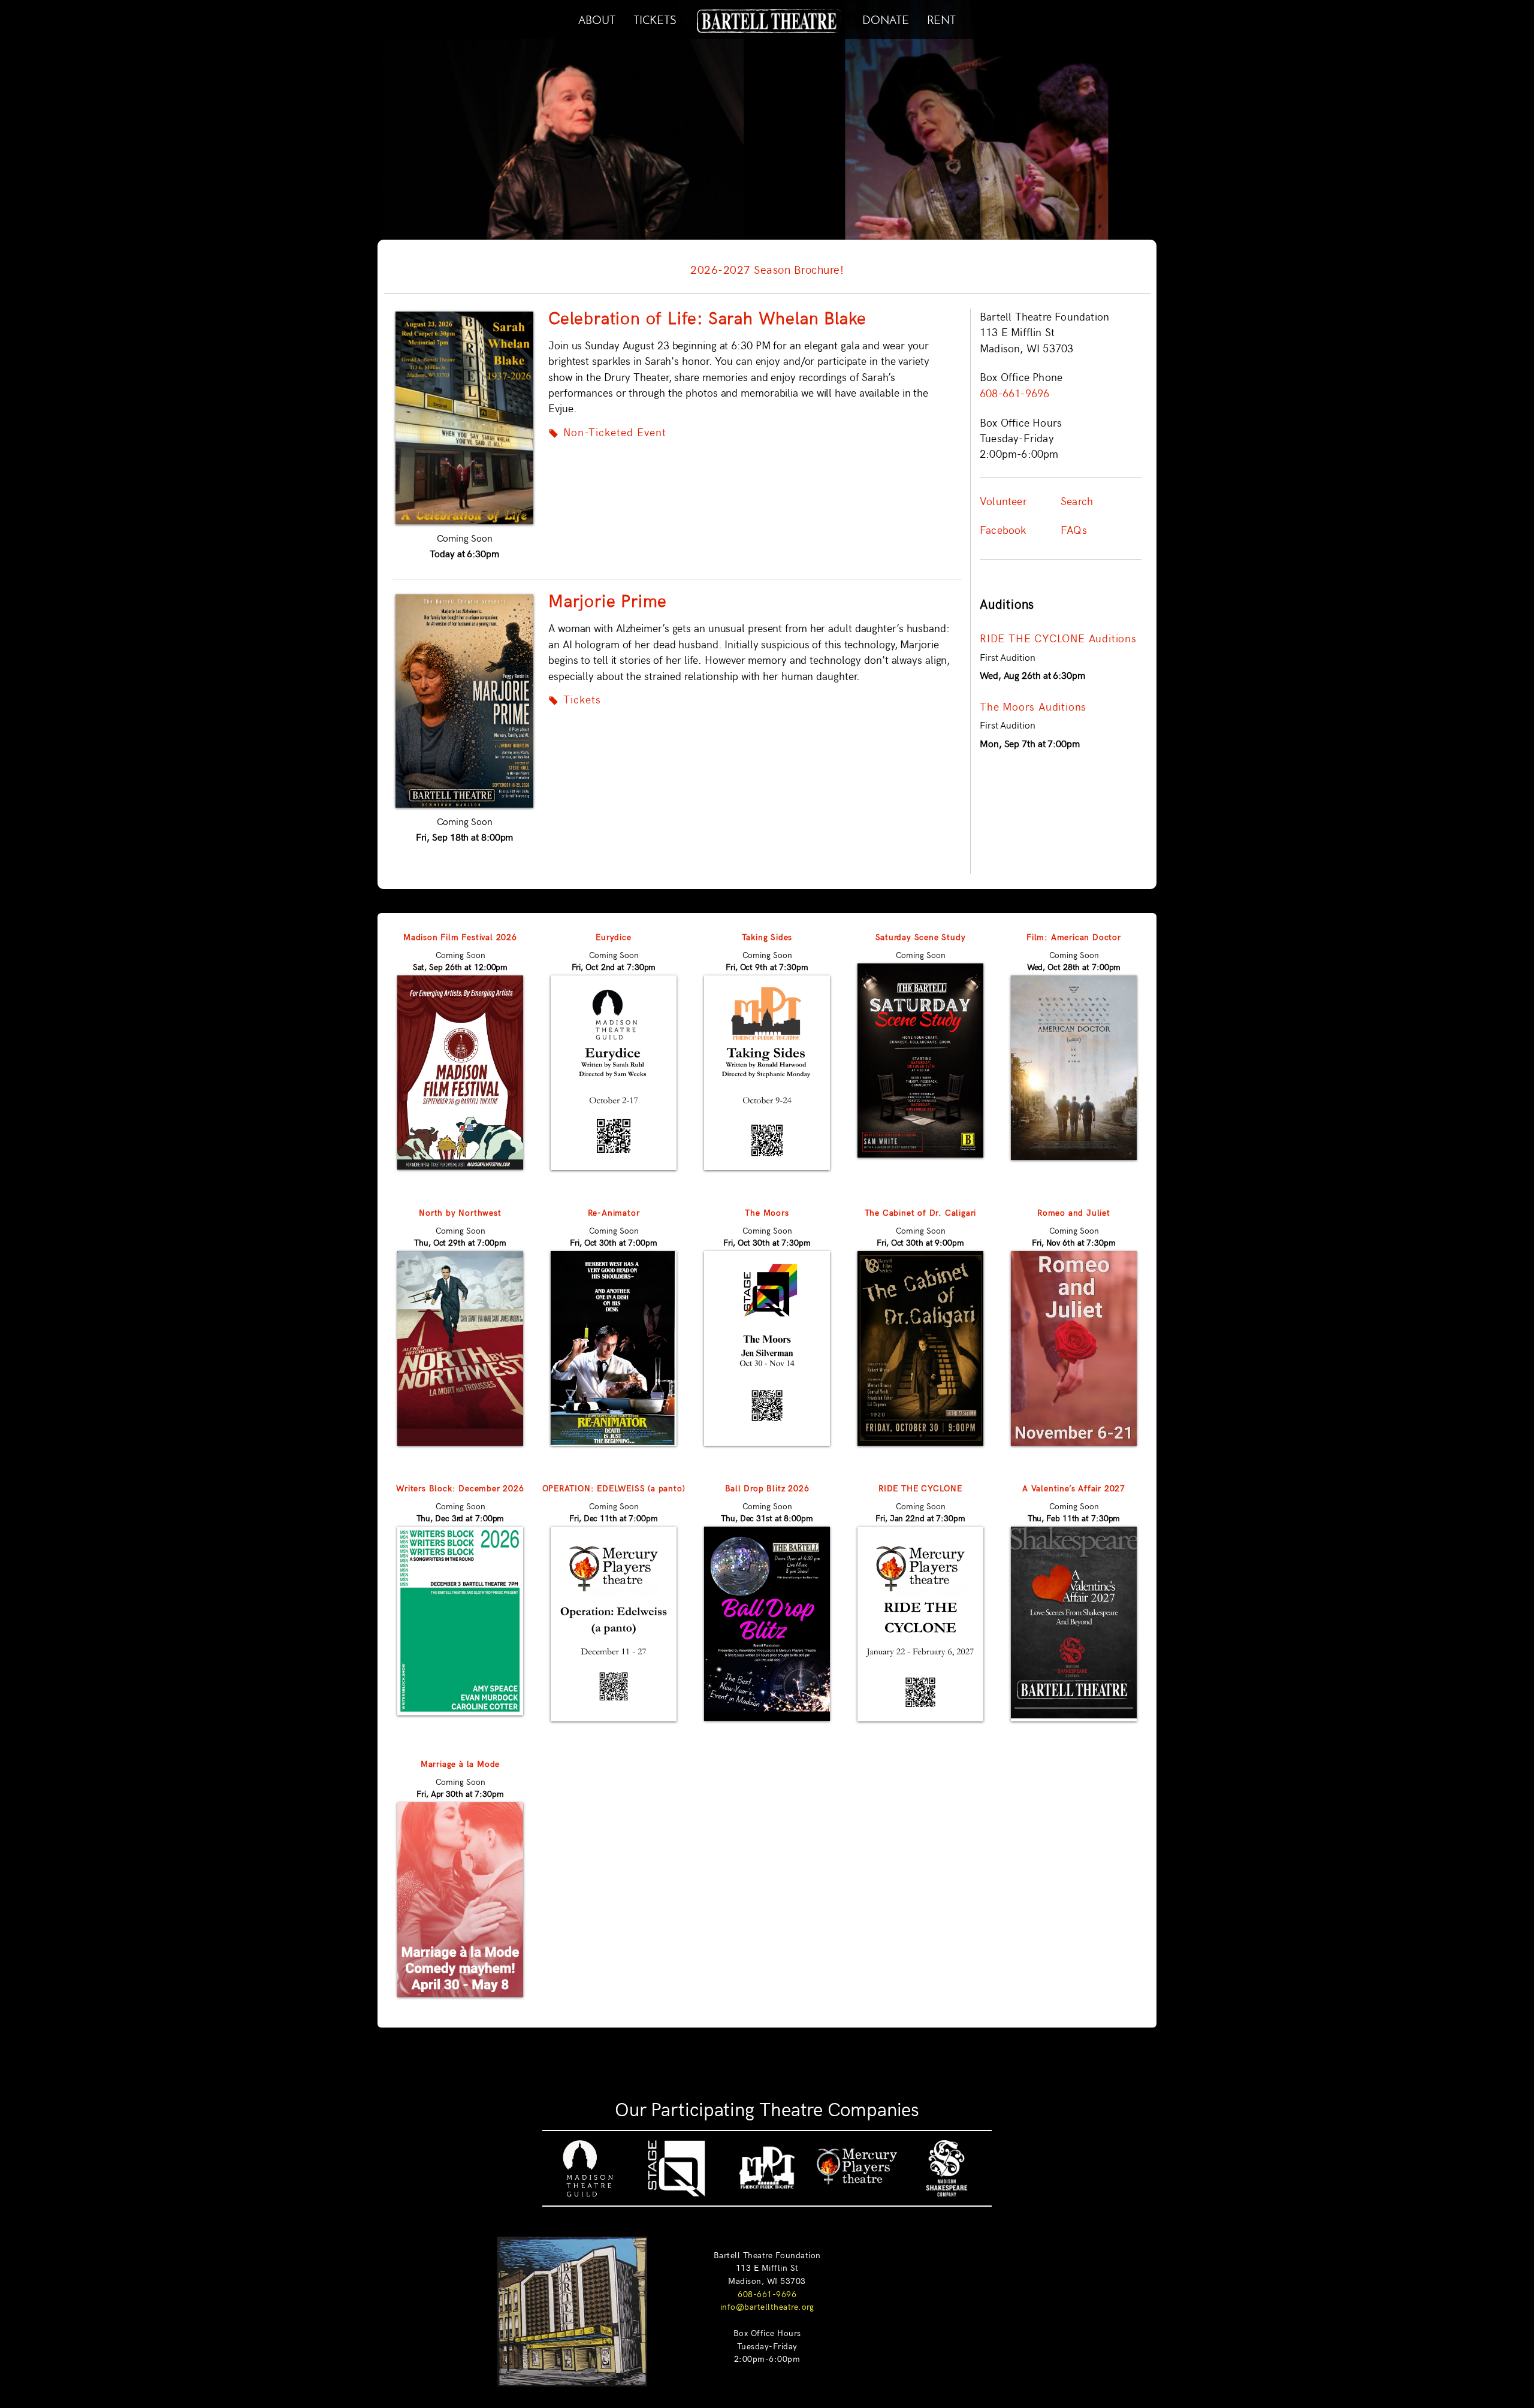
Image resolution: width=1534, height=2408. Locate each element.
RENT (941, 18)
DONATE (886, 18)
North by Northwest (460, 1212)
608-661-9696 (767, 2294)
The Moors (767, 1212)
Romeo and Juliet (1074, 1212)
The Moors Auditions (1033, 706)
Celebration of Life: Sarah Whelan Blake (707, 317)
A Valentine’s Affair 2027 (1074, 1488)
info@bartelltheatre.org (767, 2306)
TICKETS (655, 18)
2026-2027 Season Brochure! (767, 269)
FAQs (1074, 530)
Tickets (575, 699)
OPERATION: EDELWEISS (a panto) (614, 1488)
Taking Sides (767, 936)
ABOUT (597, 18)
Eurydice (613, 936)
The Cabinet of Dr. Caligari (921, 1212)
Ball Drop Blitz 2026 (767, 1488)
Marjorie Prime (608, 600)
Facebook (1003, 530)
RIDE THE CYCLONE (920, 1488)
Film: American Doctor (1074, 936)
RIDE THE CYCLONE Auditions (1058, 638)
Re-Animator (614, 1212)
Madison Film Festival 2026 (460, 936)
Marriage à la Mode (460, 1763)
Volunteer (1003, 501)
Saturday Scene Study (921, 936)
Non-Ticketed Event (607, 432)
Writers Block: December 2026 (460, 1488)
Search (1077, 501)
